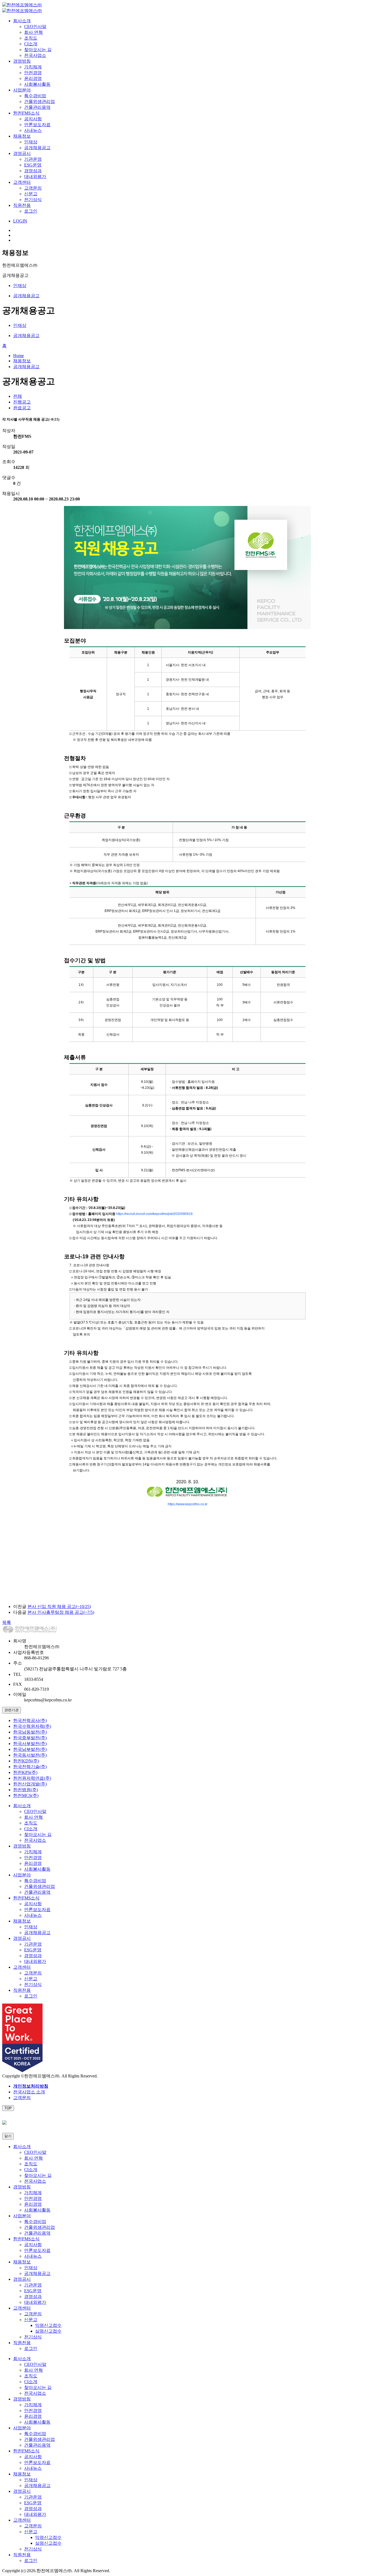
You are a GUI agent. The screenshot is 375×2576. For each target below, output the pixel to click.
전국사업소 (35, 55)
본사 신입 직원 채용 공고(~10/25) (59, 1606)
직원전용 (22, 205)
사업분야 (22, 90)
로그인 (31, 211)
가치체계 (33, 67)
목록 (7, 1622)
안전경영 (33, 73)
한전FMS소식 (26, 113)
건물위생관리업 (40, 101)
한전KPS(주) (25, 1772)
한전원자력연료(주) (32, 1778)
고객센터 (22, 182)
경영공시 (22, 153)
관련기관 (12, 1710)
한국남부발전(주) (30, 1749)
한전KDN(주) (26, 1761)
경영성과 (33, 171)
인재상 (31, 142)
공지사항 (33, 119)
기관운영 (33, 159)
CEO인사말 (35, 27)
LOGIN (20, 221)
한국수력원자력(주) (32, 1726)
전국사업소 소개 (29, 2092)
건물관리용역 (37, 107)
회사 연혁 (33, 32)
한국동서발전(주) (30, 1755)
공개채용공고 (37, 148)
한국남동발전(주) (30, 1732)
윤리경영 (33, 78)
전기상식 (33, 200)
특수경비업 (35, 96)
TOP (8, 2108)
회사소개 (22, 21)
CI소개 (31, 44)
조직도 (31, 38)
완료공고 (22, 408)
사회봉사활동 (37, 84)
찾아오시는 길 (38, 50)
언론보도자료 (37, 125)
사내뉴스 (33, 130)
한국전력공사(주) (30, 1720)
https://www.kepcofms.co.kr (188, 1504)
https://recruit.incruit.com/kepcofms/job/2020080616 (154, 1214)
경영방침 (22, 61)
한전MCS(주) (26, 1795)
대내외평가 (35, 176)
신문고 (31, 194)
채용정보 (22, 136)
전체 (18, 396)
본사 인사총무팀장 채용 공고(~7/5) (61, 1612)
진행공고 (22, 402)
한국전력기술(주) (30, 1767)
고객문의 (33, 188)
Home (19, 356)
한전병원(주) (26, 1790)
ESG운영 (33, 165)
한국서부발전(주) (30, 1744)
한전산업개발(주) (30, 1784)
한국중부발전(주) (30, 1738)
